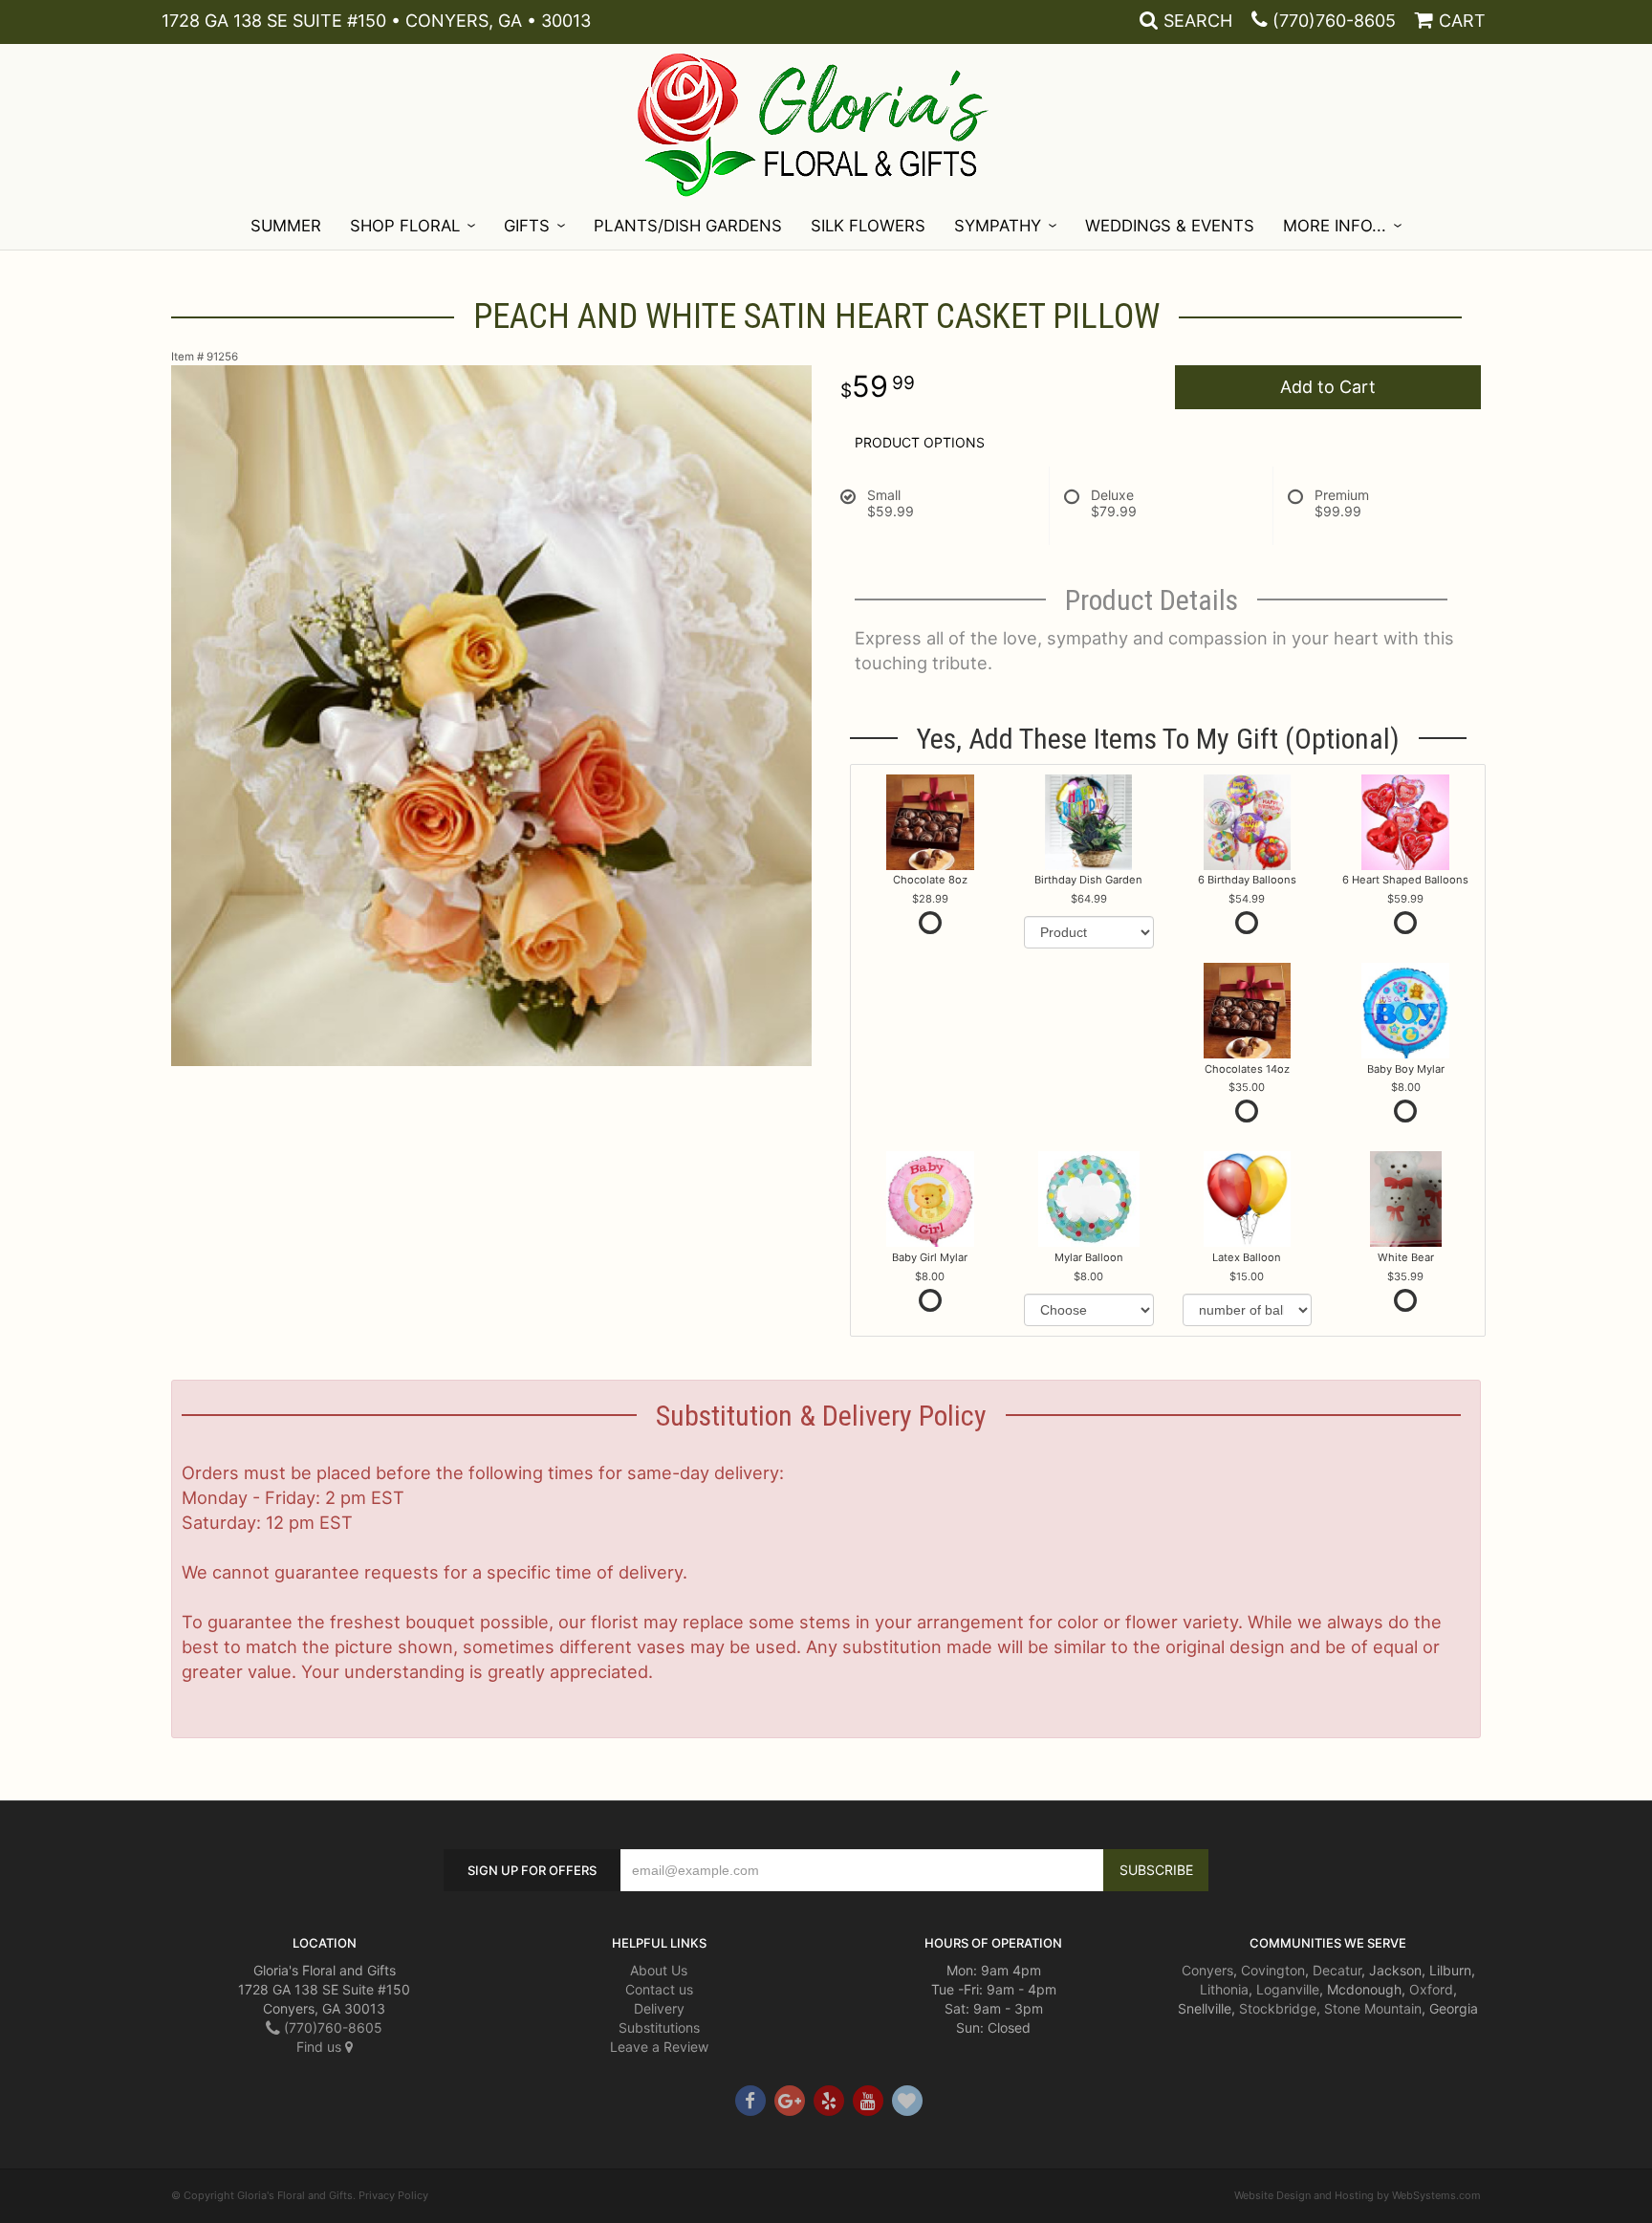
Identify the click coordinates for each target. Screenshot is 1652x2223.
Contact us (659, 1989)
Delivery (659, 2008)
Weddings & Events (1170, 226)
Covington (1273, 1970)
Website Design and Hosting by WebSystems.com (1358, 2195)
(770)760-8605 (1334, 21)
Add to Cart (1328, 387)
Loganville (1288, 1989)
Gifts (527, 226)
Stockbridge (1278, 2008)
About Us (659, 1970)
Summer (286, 226)
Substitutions (659, 2027)
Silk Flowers (868, 226)
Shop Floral (405, 226)
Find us (321, 2047)
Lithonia (1224, 1989)
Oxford (1431, 1989)
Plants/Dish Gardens (688, 226)
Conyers (1207, 1970)
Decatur (1337, 1970)
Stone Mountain (1373, 2008)
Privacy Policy (393, 2195)
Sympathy (998, 226)
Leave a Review (659, 2047)
